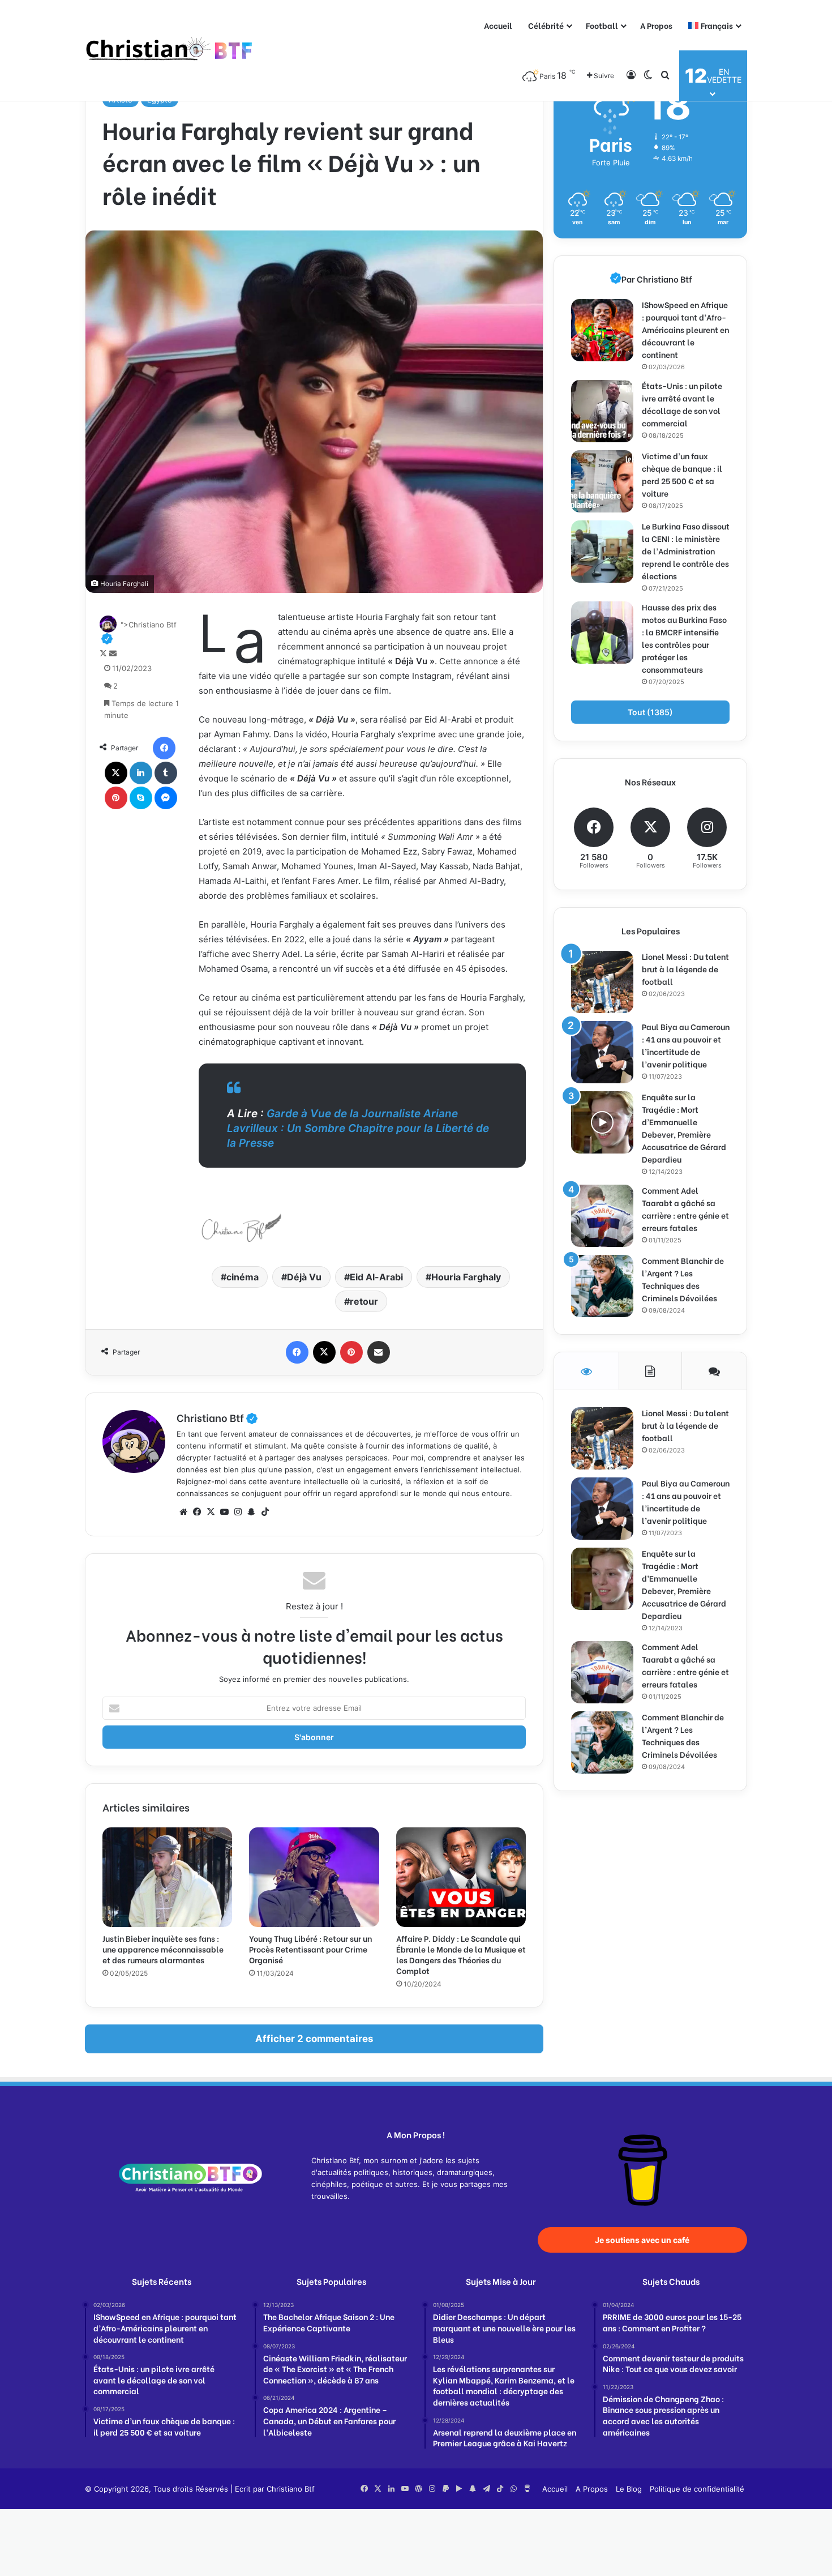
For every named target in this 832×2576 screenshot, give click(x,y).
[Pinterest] (116, 798)
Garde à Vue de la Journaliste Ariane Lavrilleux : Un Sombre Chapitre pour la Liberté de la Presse (358, 1128)
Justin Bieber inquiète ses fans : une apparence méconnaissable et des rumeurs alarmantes (163, 1949)
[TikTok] (265, 1512)
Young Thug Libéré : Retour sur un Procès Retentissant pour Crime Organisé (310, 1949)
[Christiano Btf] (170, 51)
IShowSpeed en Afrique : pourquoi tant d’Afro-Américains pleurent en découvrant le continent (685, 329)
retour (364, 1301)
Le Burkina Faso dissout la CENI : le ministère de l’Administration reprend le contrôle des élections (686, 551)
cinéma (243, 1277)
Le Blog (629, 2489)
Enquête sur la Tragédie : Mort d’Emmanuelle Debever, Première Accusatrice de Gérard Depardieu (684, 1128)
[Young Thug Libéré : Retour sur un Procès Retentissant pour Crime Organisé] (314, 1877)
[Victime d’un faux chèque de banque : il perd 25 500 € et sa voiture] (602, 481)
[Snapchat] (251, 1512)
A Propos (656, 25)
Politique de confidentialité (697, 2489)
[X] (116, 773)
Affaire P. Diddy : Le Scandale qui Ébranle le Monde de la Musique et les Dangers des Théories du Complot (461, 1954)
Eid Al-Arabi (376, 1277)
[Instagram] (238, 1512)
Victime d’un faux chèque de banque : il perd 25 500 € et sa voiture (682, 474)
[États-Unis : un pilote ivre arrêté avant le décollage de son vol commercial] (602, 411)
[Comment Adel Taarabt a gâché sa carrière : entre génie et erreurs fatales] (602, 1216)
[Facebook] (164, 748)
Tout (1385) (650, 712)
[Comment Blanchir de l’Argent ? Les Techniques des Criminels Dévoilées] (602, 1286)
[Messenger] (166, 798)
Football (602, 25)
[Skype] (141, 798)
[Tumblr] (166, 773)
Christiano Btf (217, 1417)
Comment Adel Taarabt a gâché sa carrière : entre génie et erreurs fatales (685, 1209)
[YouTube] (224, 1512)
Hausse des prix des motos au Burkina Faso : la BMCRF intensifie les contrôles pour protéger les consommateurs (684, 638)
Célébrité (546, 25)
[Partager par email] (379, 1352)
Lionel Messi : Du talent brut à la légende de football (685, 969)
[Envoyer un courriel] (113, 653)
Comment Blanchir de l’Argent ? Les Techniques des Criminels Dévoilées (683, 1279)
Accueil (498, 25)
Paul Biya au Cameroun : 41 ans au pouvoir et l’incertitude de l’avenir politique (686, 1045)
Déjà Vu (304, 1277)
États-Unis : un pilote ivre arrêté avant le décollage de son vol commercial (682, 404)
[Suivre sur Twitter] (104, 653)
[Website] (183, 1512)
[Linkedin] (141, 773)
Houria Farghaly (466, 1277)
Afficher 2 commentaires (314, 2039)
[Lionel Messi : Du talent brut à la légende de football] (602, 982)
